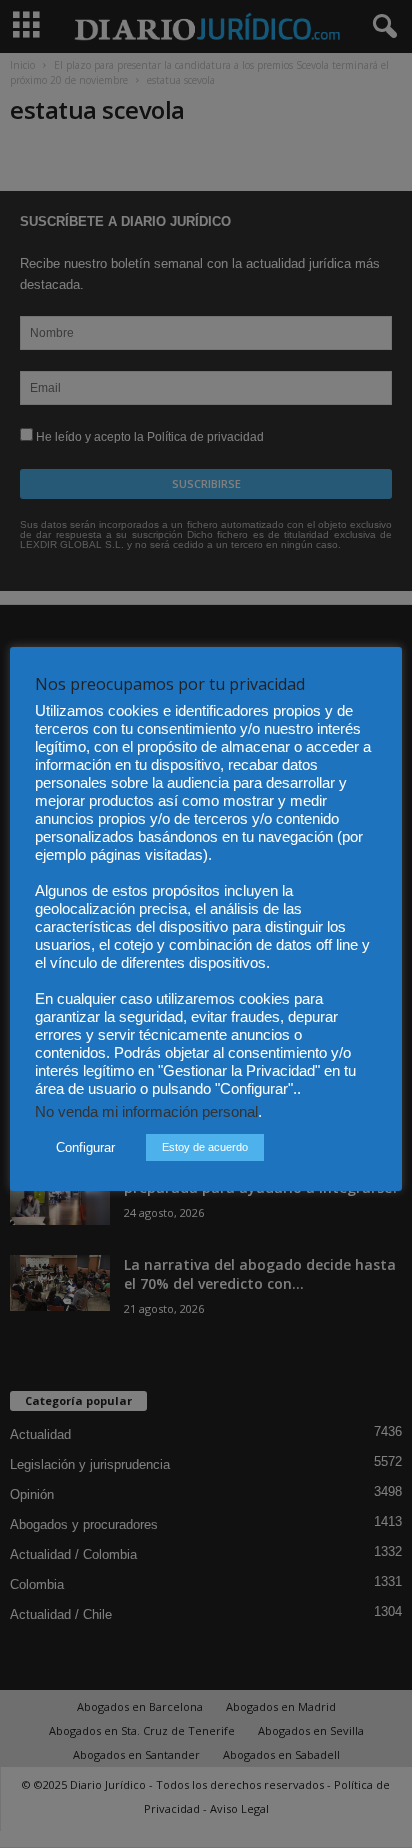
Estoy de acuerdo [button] (205, 1147)
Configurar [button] (85, 1147)
